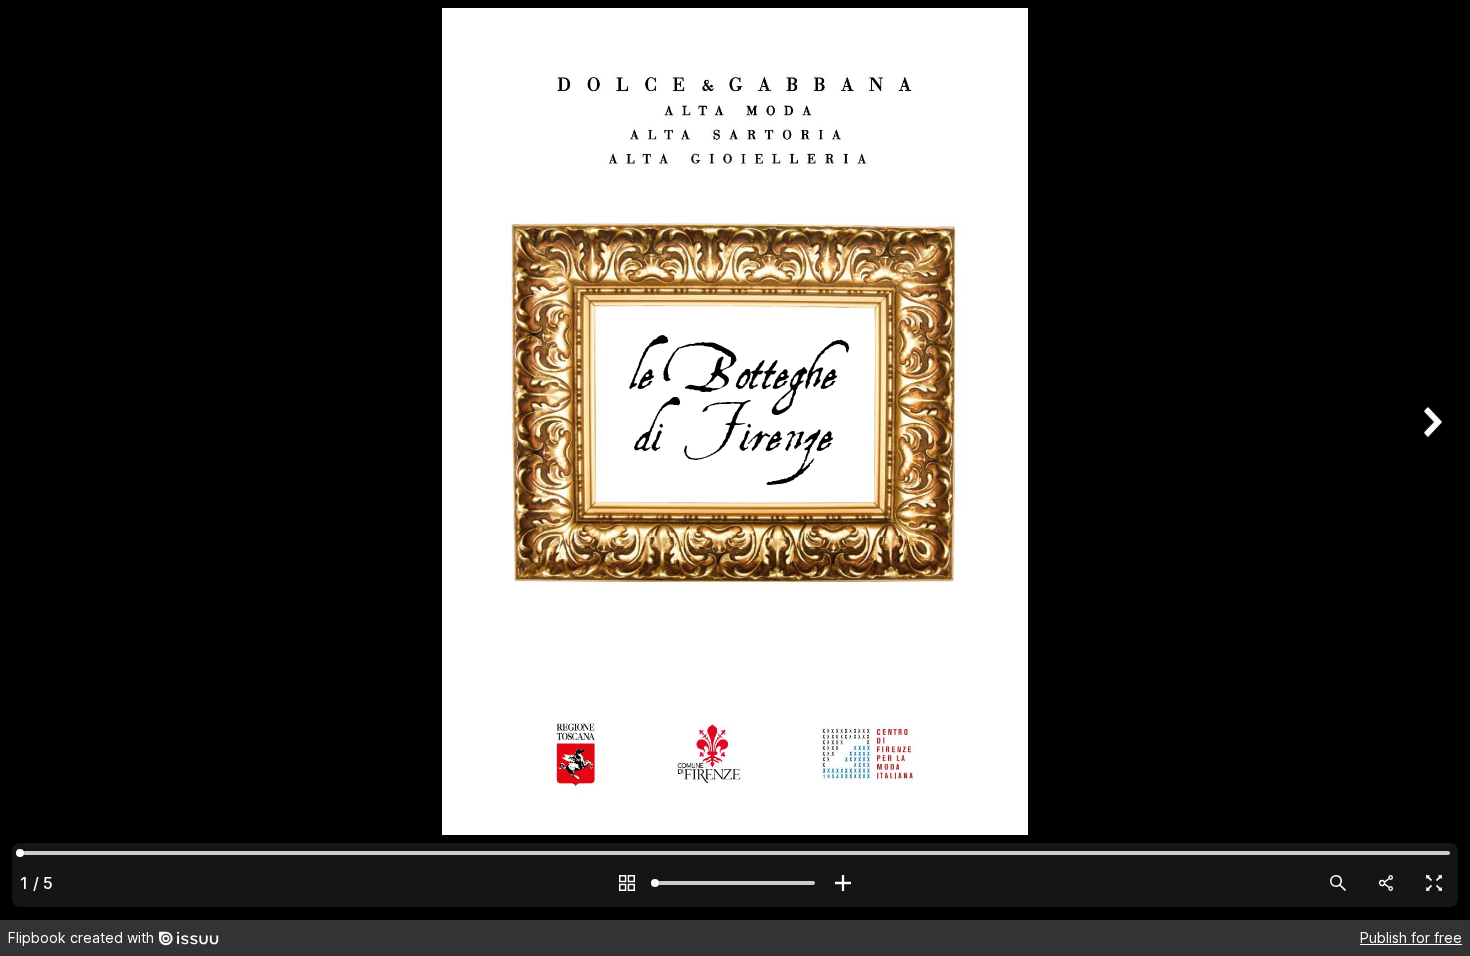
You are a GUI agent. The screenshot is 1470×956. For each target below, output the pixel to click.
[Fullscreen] (1434, 883)
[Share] (1386, 883)
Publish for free (1411, 937)
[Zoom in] (843, 883)
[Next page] (1430, 459)
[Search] (1338, 883)
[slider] (735, 883)
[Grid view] (627, 883)
